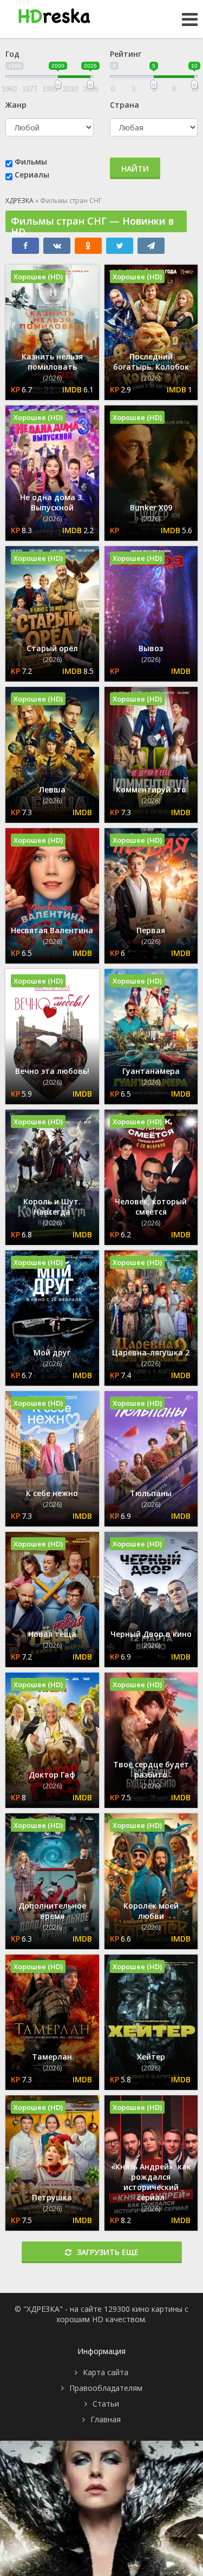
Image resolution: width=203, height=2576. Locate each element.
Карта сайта (106, 2372)
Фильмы (31, 162)
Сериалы (32, 175)
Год (12, 54)
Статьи (106, 2404)
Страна (125, 105)
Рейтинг (126, 54)
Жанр (16, 105)
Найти (135, 169)
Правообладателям (106, 2388)
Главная (106, 2419)
